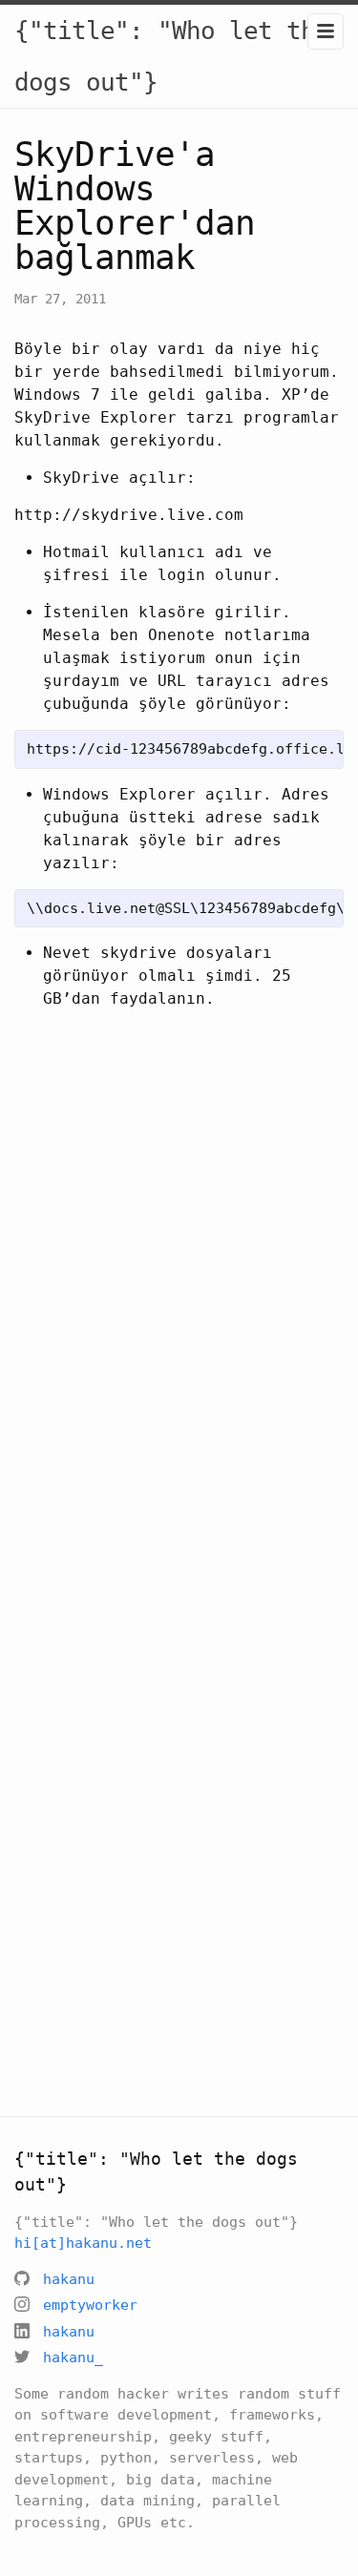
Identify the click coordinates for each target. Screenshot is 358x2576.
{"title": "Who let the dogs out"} (172, 56)
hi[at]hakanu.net (83, 2243)
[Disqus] (179, 1300)
